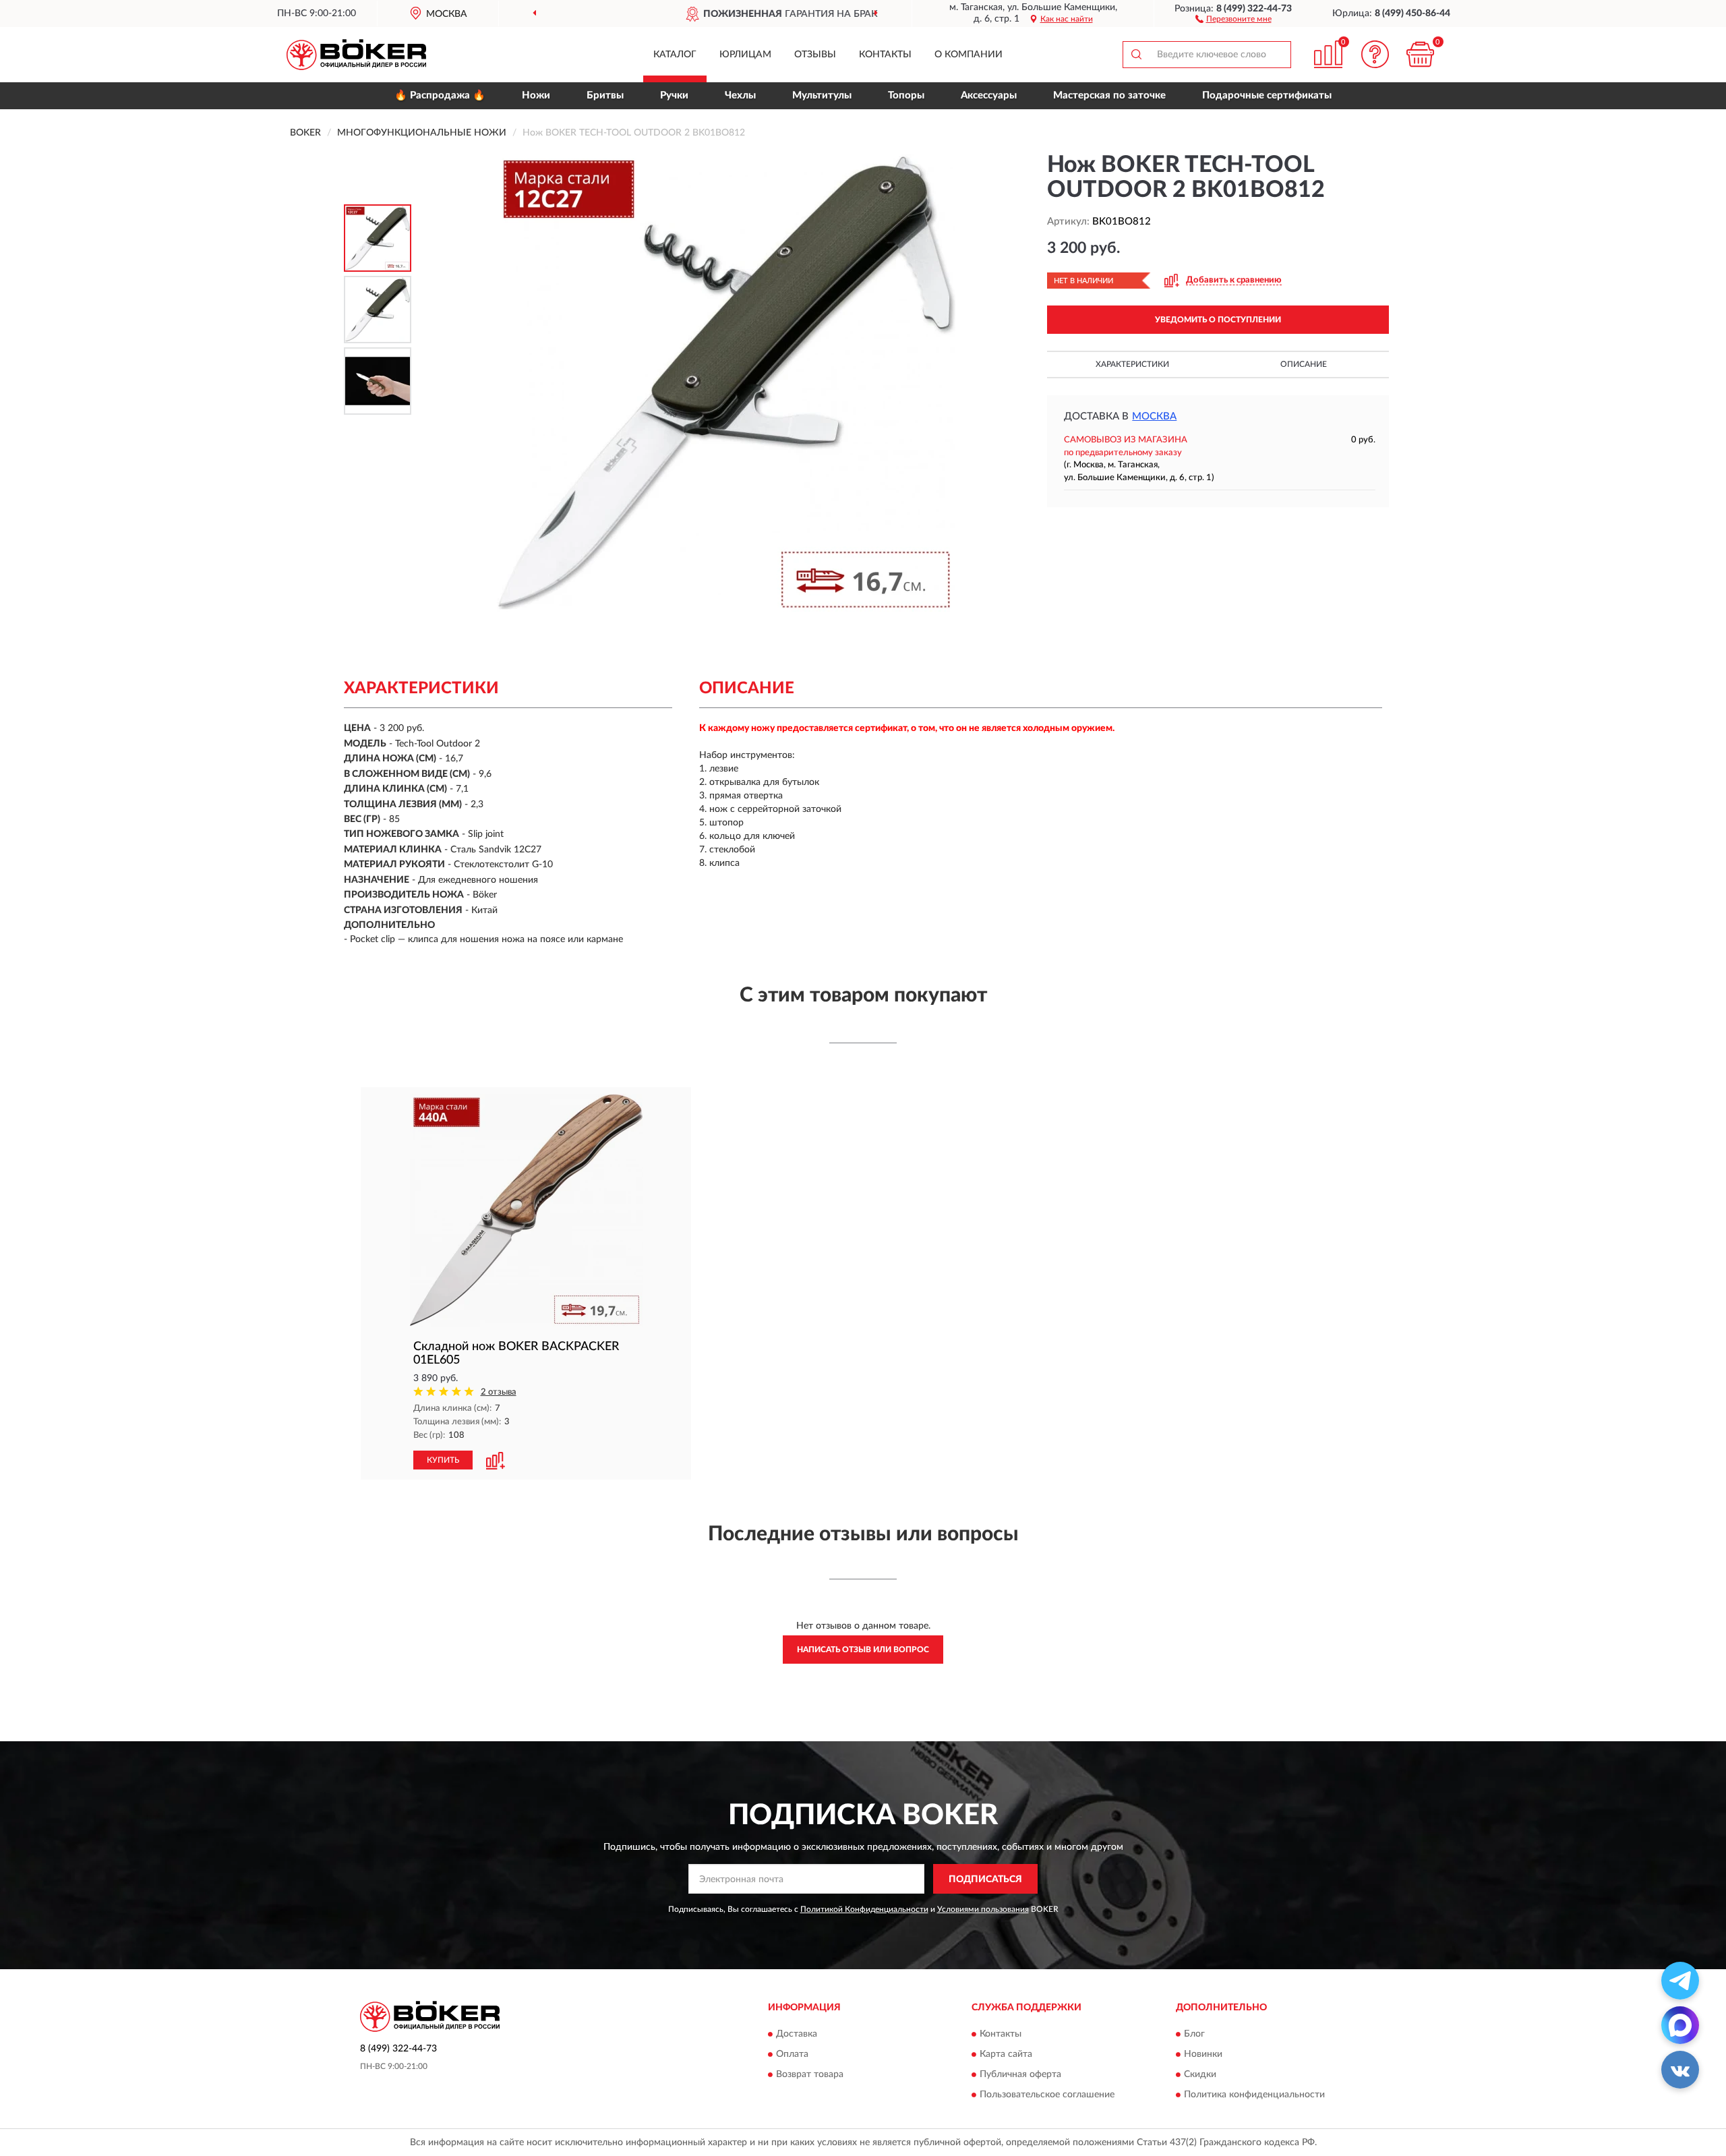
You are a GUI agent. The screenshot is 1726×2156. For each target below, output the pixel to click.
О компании (969, 55)
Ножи (536, 95)
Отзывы (815, 55)
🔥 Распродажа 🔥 (440, 95)
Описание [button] (1304, 364)
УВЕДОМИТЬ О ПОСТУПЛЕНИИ (1218, 320)
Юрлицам (745, 55)
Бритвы (605, 95)
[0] (1421, 54)
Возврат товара (810, 2074)
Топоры (906, 95)
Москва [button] (1154, 416)
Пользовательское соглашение (1047, 2095)
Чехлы (740, 95)
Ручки (674, 95)
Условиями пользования (983, 1909)
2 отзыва (499, 1392)
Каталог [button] (675, 55)
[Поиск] (1136, 55)
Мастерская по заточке (1109, 95)
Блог (1194, 2034)
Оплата (792, 2054)
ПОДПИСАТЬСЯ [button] (985, 1880)
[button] (1233, 18)
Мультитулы (822, 95)
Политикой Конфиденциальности (864, 1909)
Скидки (1200, 2074)
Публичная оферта (1020, 2074)
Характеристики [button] (1132, 364)
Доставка (797, 2034)
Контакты (885, 55)
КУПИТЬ (443, 1460)
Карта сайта (1006, 2054)
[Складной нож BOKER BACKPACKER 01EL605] (526, 1210)
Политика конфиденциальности (1254, 2095)
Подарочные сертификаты (1267, 95)
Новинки (1203, 2054)
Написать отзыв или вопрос (863, 1650)
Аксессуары (989, 95)
